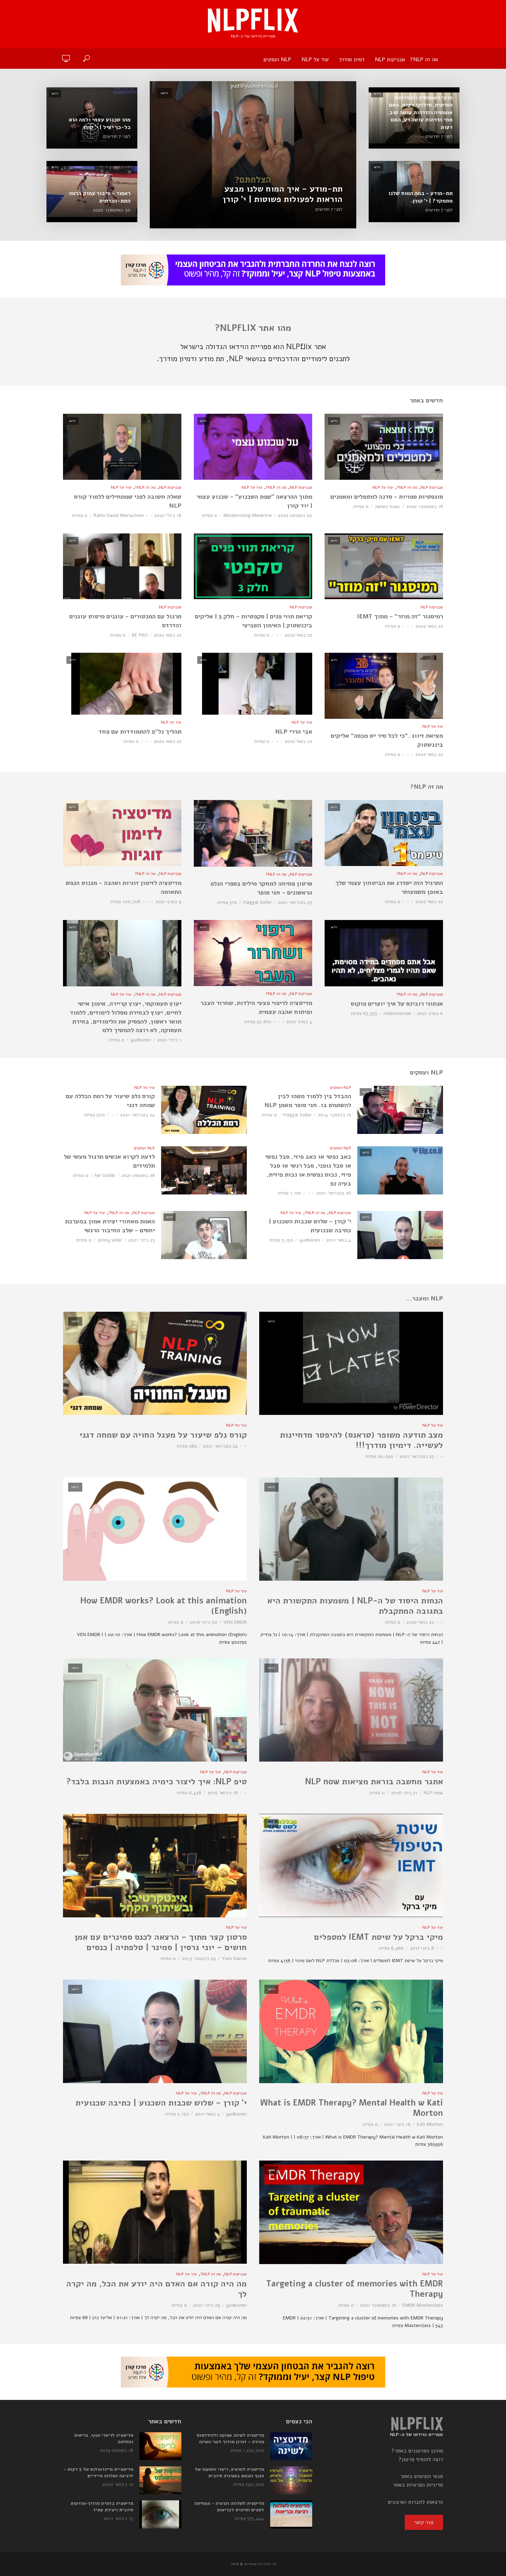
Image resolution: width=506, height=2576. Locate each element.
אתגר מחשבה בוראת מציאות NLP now (374, 1782)
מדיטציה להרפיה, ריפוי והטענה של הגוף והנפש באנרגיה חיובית (229, 2473)
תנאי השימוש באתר (422, 2476)
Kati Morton (430, 2124)
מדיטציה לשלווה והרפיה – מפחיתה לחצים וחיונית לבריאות (229, 2507)
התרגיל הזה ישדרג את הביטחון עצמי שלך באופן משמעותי (389, 887)
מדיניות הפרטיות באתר (418, 2485)
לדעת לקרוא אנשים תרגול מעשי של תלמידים (109, 1161)
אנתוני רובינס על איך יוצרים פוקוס (397, 1004)
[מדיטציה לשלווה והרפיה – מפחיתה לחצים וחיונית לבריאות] (291, 2514)
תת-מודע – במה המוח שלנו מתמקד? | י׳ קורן (420, 197)
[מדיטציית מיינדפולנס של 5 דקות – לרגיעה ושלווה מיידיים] (160, 2480)
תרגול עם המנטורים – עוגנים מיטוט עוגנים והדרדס (125, 621)
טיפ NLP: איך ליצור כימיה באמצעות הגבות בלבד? (156, 1782)
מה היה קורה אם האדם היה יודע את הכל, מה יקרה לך (156, 2289)
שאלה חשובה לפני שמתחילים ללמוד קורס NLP (128, 501)
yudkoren (141, 1040)
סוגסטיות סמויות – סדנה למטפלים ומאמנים (387, 497)
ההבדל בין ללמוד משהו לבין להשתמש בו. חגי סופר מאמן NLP (308, 1101)
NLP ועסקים (277, 59)
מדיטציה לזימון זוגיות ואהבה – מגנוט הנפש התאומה (124, 887)
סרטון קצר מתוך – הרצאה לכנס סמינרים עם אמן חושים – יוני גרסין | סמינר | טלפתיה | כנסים (161, 1942)
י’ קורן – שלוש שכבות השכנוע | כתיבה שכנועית (310, 1226)
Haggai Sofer (257, 902)
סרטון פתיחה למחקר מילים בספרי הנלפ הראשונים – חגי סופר (261, 888)
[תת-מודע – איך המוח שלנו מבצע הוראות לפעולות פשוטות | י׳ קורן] (253, 155)
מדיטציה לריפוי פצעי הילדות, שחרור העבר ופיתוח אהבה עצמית (256, 1007)
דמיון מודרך (352, 59)
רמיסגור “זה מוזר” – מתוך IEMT (400, 616)
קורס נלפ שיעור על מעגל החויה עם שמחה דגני (163, 1435)
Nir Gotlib (105, 1175)
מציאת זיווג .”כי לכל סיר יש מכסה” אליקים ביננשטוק (387, 740)
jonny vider (110, 1240)
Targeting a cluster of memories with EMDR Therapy (355, 2289)
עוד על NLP (315, 59)
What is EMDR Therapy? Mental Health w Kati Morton (352, 2108)
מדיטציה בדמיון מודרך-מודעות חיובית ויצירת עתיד (102, 2507)
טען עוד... (253, 2335)
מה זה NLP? (424, 59)
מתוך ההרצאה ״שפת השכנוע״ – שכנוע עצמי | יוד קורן (254, 501)
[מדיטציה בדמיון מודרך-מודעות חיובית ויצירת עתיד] (160, 2514)
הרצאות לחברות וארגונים (415, 2502)
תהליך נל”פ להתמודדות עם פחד (140, 732)
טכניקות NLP (390, 59)
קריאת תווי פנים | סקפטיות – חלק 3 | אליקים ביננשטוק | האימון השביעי (254, 621)
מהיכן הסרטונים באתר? (417, 2451)
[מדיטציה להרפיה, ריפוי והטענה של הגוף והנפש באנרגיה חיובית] (291, 2480)
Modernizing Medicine (248, 515)
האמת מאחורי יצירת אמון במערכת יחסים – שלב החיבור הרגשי (110, 1226)
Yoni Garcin (234, 1958)
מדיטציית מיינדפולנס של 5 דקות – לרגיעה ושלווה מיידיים (98, 2473)
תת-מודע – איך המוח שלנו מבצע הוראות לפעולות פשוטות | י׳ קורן (283, 194)
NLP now (433, 1793)
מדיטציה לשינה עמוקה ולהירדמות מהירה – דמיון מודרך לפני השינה (230, 2439)
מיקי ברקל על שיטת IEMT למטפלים (378, 1937)
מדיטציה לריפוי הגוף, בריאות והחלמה (104, 2439)
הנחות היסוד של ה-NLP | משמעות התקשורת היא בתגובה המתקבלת (355, 1606)
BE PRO (140, 635)
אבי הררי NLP (294, 732)
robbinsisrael (397, 1013)
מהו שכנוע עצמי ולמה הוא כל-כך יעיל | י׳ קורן (100, 124)
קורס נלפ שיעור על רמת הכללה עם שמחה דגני (110, 1101)
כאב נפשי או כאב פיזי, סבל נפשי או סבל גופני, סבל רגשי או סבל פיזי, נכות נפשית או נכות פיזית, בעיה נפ (308, 1170)
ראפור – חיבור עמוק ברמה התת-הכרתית (100, 197)
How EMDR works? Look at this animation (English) (164, 1606)
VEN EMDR (235, 1622)
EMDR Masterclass (423, 2305)
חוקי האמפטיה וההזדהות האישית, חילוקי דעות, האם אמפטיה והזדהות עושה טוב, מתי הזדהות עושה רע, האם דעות (420, 113)
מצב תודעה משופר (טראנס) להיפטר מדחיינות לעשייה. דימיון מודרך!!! (361, 1440)
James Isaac (388, 506)
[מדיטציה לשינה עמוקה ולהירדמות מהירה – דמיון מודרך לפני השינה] (291, 2446)
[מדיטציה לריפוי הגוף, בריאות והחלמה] (160, 2446)
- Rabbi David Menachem (121, 515)
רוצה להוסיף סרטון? (421, 2459)
